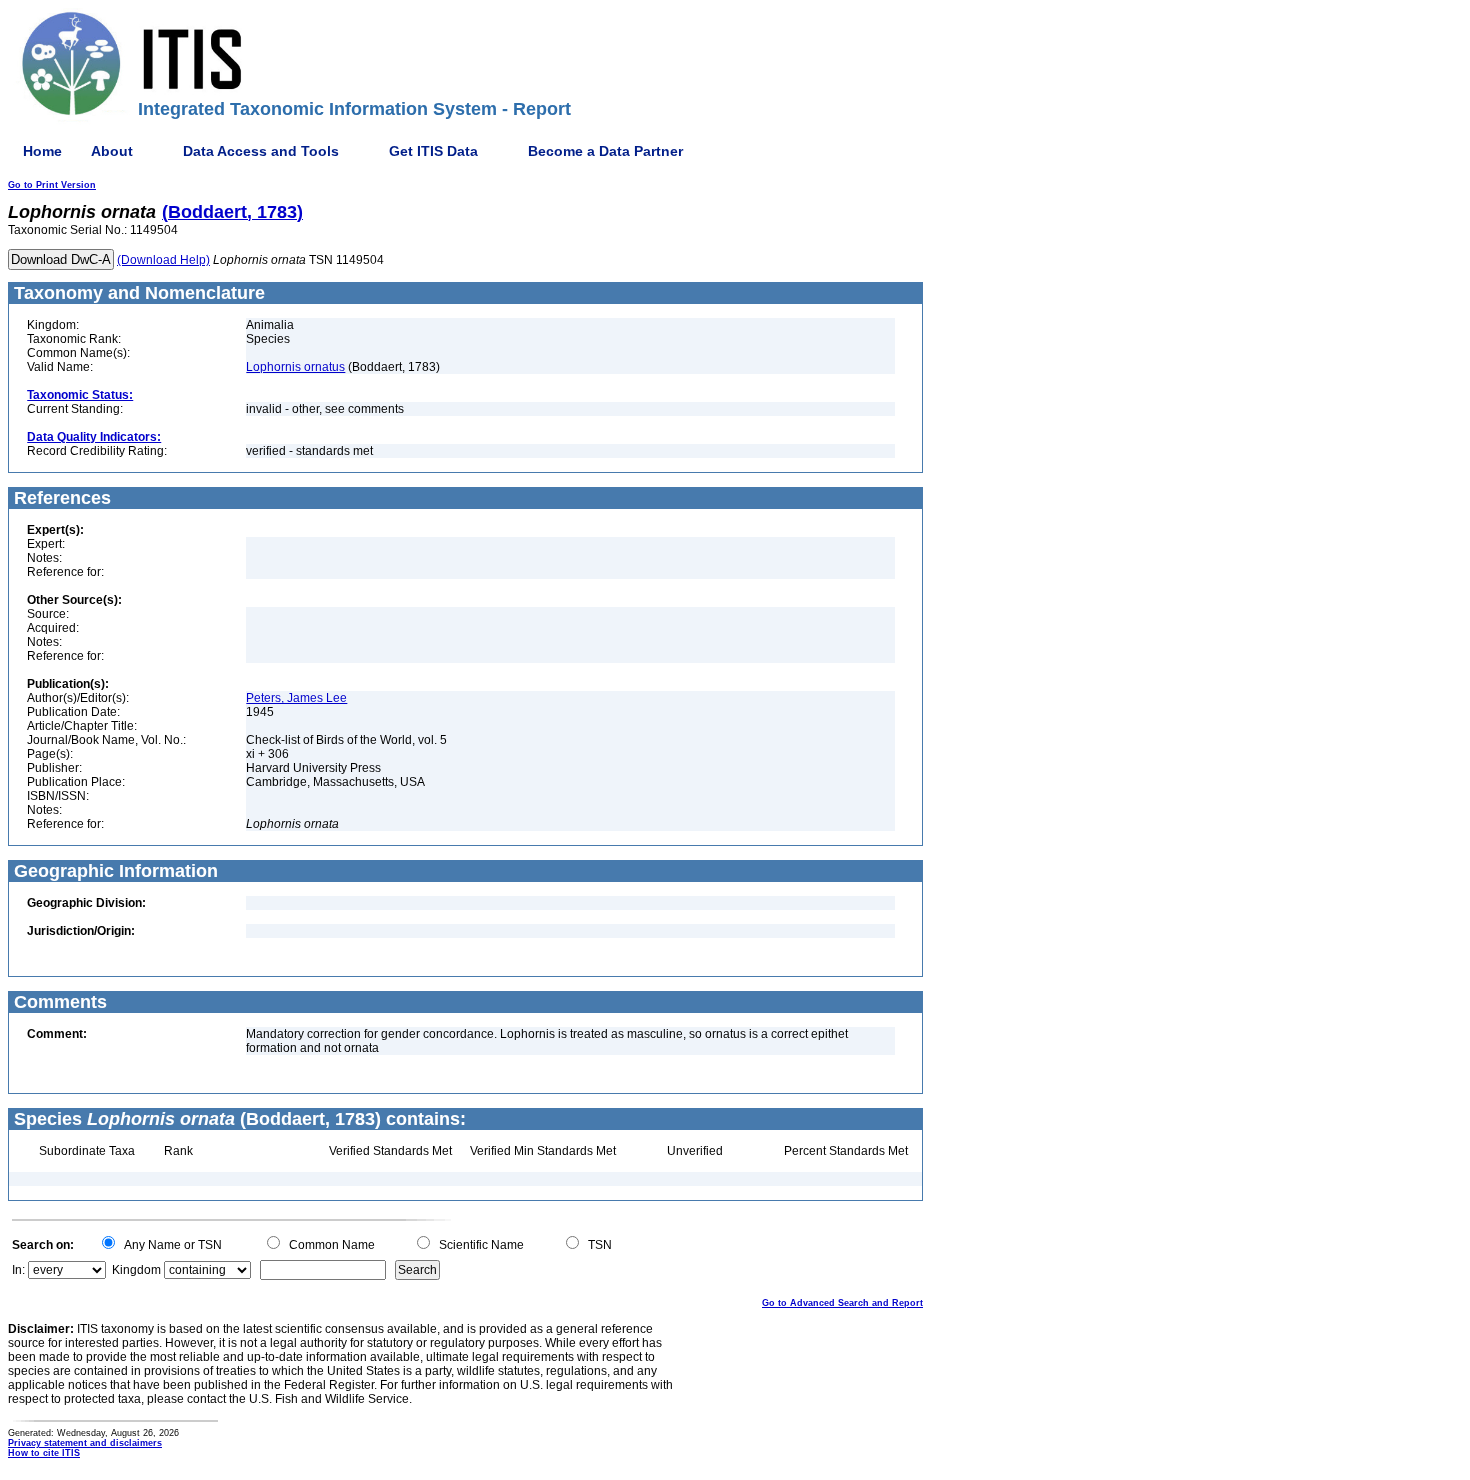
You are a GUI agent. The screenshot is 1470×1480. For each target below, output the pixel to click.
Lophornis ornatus (295, 367)
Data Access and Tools (261, 151)
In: (18, 1270)
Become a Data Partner (605, 151)
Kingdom (136, 1270)
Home (42, 151)
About (112, 151)
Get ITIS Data (433, 151)
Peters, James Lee (296, 698)
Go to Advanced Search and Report (842, 1303)
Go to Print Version (52, 185)
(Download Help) (163, 260)
